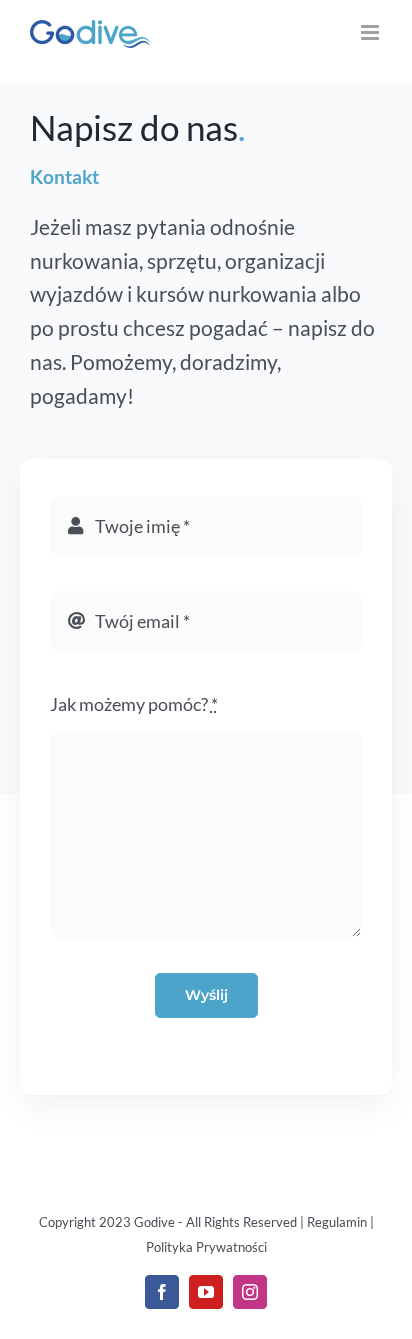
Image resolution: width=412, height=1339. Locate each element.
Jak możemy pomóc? (134, 704)
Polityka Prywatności (206, 1247)
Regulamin (337, 1222)
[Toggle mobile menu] (371, 32)
